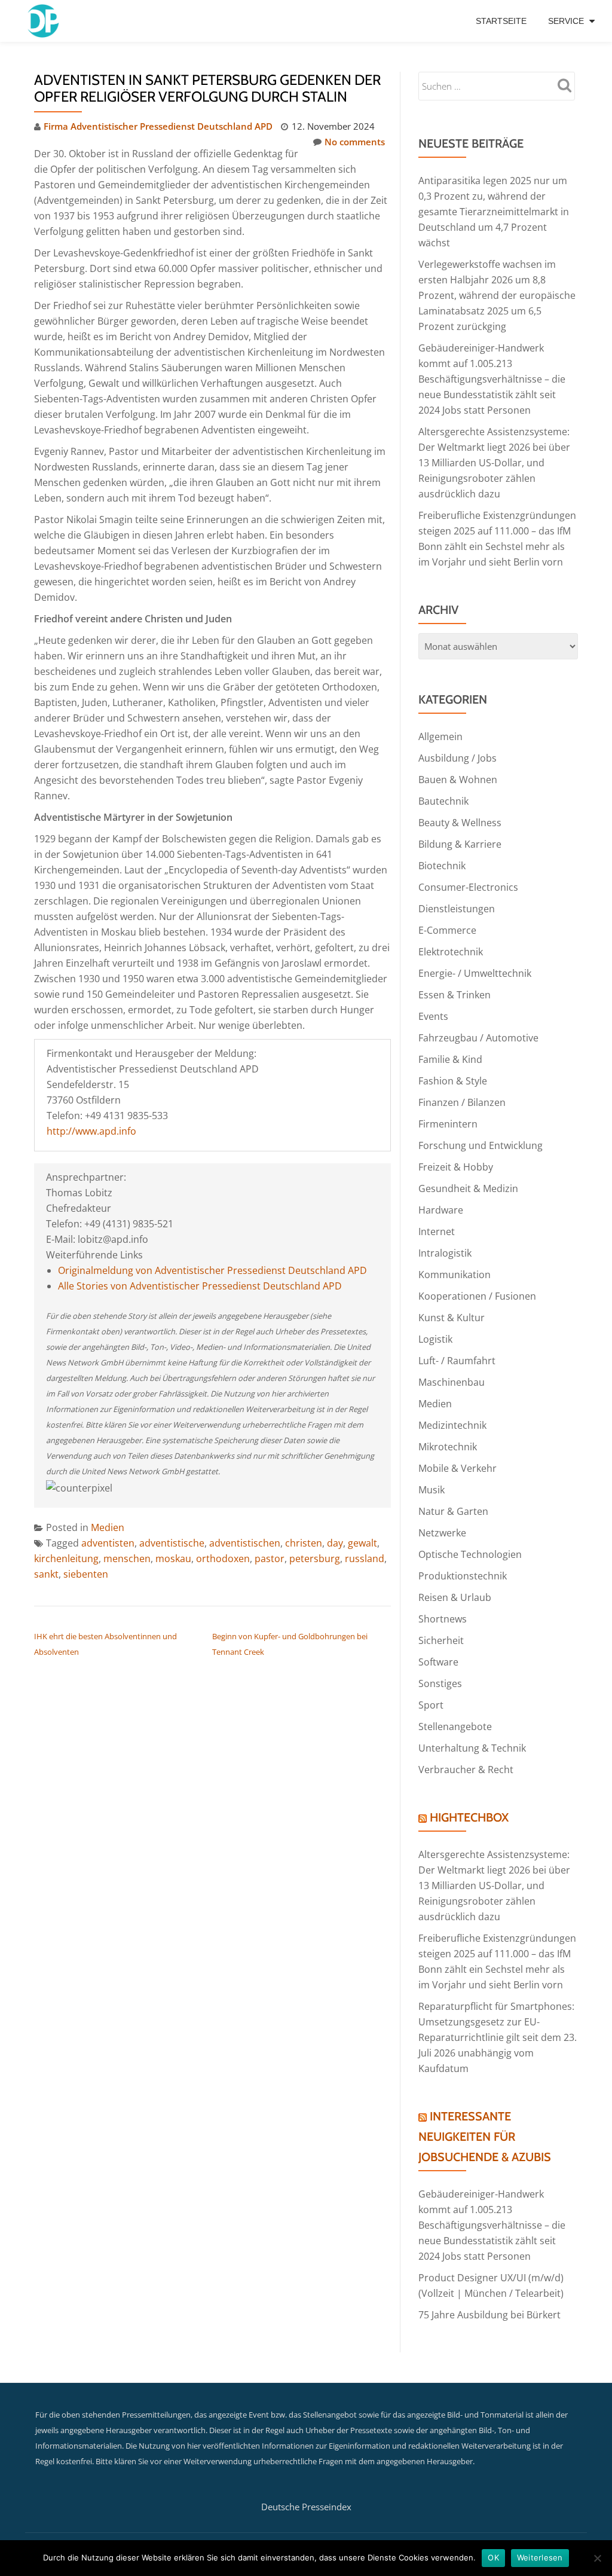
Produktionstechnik (463, 1576)
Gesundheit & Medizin (468, 1188)
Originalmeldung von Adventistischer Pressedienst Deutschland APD (212, 1270)
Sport (431, 1705)
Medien (108, 1527)
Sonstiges (440, 1683)
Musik (432, 1490)
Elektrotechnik (451, 952)
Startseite (501, 21)
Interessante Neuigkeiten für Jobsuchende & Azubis (485, 2137)
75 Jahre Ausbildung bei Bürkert (489, 2315)
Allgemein (440, 737)
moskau (173, 1559)
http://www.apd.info (91, 1131)
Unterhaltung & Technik (472, 1748)
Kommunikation (455, 1275)
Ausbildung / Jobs (458, 758)
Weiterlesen (540, 2557)
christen (304, 1543)
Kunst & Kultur (452, 1318)
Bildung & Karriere (460, 844)
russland (365, 1559)
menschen (127, 1559)
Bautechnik (443, 801)
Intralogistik (445, 1253)
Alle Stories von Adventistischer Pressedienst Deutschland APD (200, 1286)
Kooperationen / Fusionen (477, 1296)
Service (566, 21)
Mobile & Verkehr (458, 1468)
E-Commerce (447, 930)
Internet (437, 1232)
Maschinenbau (452, 1382)
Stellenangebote (455, 1726)
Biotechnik (442, 866)
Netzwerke (442, 1533)
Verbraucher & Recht (466, 1770)
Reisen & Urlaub (455, 1597)
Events (433, 1016)
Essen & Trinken (455, 995)
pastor (270, 1559)
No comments (355, 142)
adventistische (172, 1543)
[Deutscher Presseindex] (45, 21)
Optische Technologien (470, 1554)
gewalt (362, 1543)
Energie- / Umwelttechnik (475, 973)
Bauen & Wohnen (458, 780)
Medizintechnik (452, 1425)
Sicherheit (441, 1640)
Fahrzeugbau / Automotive (478, 1038)
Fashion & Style (453, 1081)
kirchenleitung (66, 1559)
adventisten (108, 1543)
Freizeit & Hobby (456, 1167)
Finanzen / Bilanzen (462, 1102)
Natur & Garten (453, 1511)
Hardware (441, 1210)
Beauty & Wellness (460, 823)
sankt (46, 1574)
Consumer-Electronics (468, 887)
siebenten (86, 1574)
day (335, 1543)
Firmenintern (448, 1124)
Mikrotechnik (448, 1447)
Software (438, 1662)
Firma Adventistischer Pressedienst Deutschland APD (158, 126)
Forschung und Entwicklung (481, 1145)
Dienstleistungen (457, 909)
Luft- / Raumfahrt (457, 1361)
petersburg (315, 1559)
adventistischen (245, 1543)
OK (493, 2557)
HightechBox (469, 1817)
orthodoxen (223, 1559)
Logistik (435, 1339)
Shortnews (443, 1619)
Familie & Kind (450, 1059)
